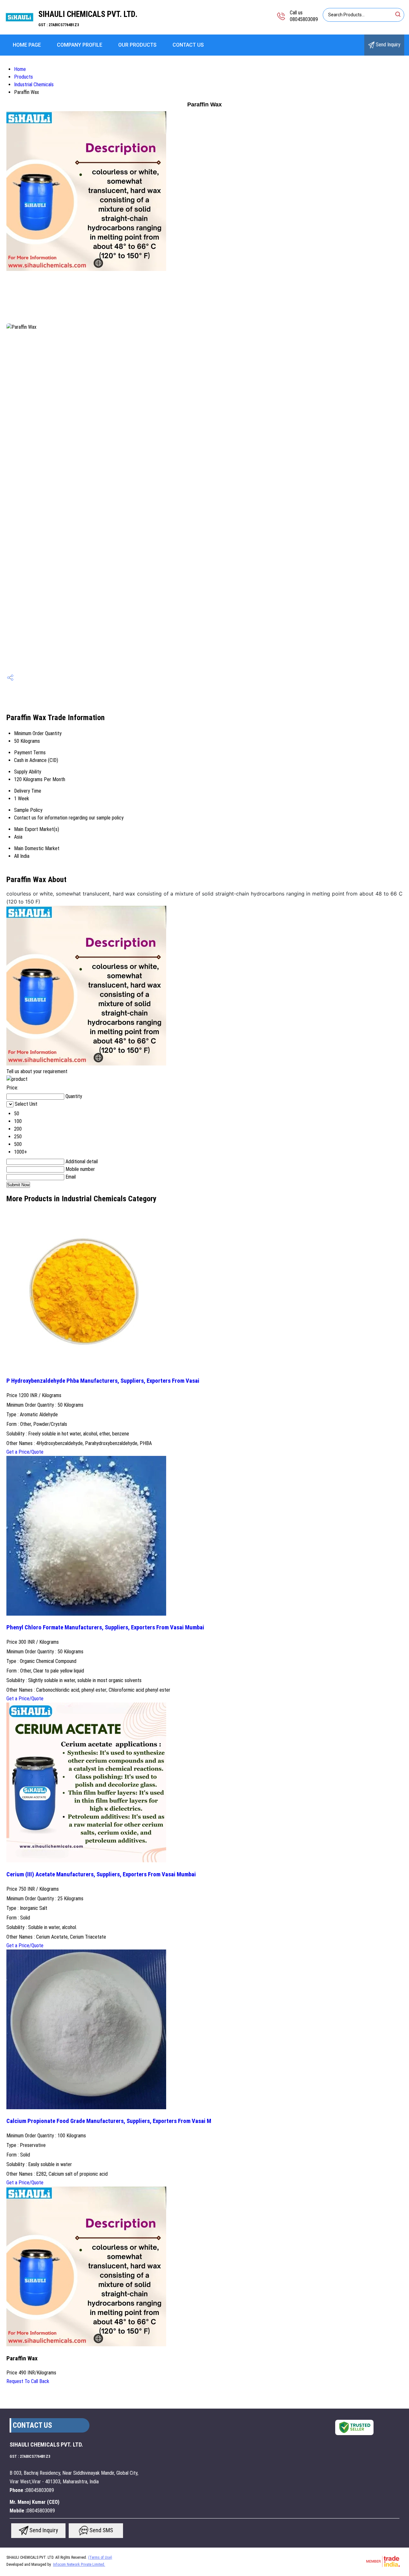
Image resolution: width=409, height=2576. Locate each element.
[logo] (19, 30)
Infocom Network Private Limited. (79, 2564)
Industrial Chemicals (34, 85)
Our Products (137, 45)
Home (20, 69)
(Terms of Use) (100, 2557)
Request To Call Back (28, 2381)
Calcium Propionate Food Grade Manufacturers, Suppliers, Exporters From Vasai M (109, 2121)
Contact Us (188, 45)
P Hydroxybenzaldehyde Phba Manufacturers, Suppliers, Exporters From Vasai (103, 1381)
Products (23, 77)
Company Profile (80, 45)
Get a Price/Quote (25, 1452)
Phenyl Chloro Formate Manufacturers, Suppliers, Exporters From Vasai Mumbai (105, 1627)
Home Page (27, 45)
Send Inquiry (387, 45)
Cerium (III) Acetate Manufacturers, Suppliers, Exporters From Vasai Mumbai (101, 1874)
